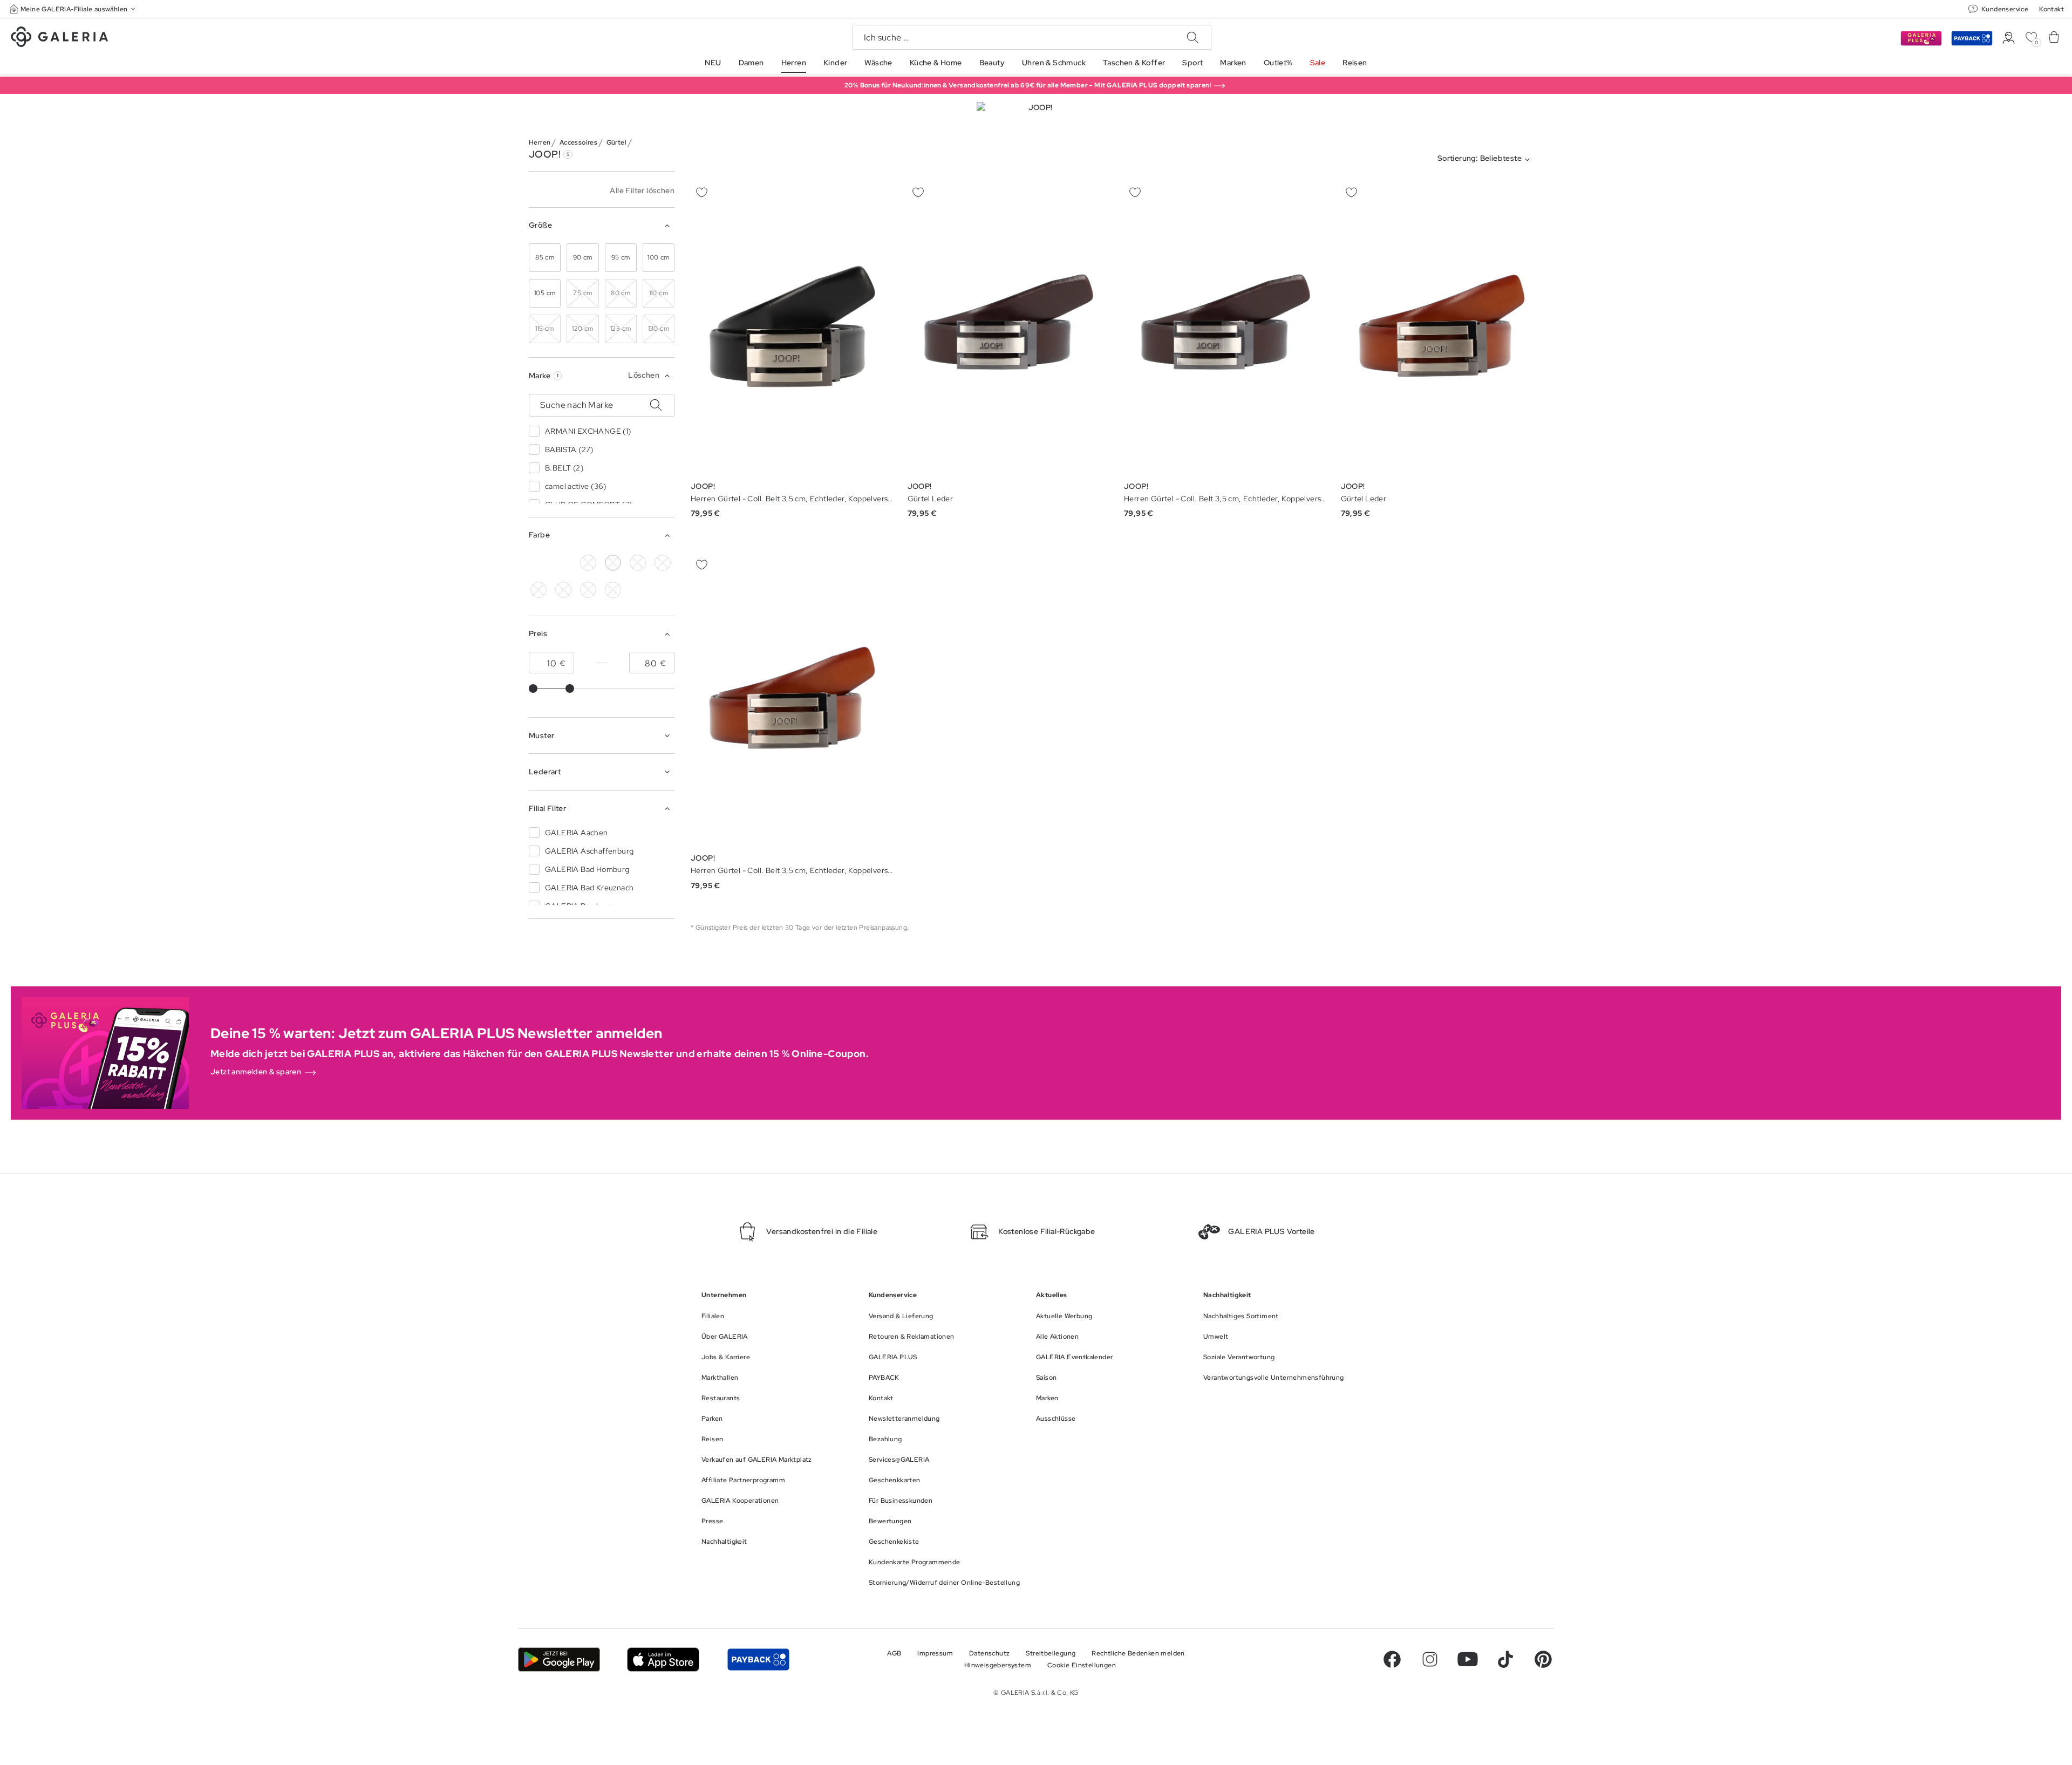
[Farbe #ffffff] (613, 563)
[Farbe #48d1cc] (539, 590)
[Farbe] (613, 590)
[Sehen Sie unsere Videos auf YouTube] (1468, 1659)
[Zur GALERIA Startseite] (59, 38)
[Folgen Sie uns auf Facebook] (1392, 1659)
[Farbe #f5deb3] (638, 563)
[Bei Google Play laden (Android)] (559, 1660)
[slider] (533, 689)
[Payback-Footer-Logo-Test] (758, 1660)
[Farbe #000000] (539, 563)
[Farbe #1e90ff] (563, 590)
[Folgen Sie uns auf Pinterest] (1543, 1659)
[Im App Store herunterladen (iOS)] (663, 1660)
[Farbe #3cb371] (663, 563)
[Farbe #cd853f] (563, 563)
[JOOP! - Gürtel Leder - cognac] (1009, 328)
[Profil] (2009, 38)
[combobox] (1486, 160)
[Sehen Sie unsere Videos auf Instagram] (1430, 1659)
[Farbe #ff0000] (588, 590)
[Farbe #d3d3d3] (588, 563)
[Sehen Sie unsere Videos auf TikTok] (1505, 1659)
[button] (73, 9)
